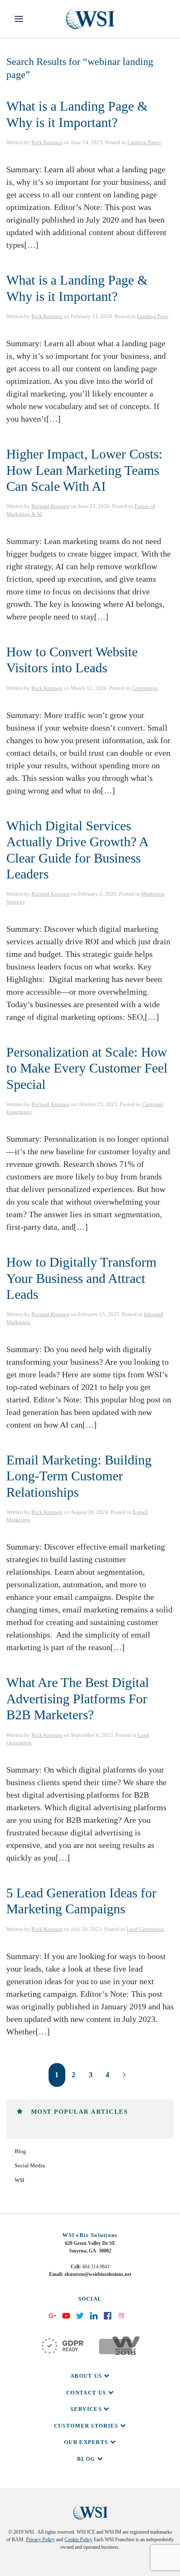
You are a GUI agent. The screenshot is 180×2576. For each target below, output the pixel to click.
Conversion (145, 688)
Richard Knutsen (50, 506)
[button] (19, 19)
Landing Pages (144, 142)
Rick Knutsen (47, 142)
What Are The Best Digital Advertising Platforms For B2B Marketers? (78, 1699)
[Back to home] (90, 19)
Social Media (30, 2165)
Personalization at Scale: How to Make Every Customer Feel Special (87, 1068)
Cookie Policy (78, 2540)
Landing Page (153, 316)
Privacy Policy (40, 2540)
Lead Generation (145, 1929)
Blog (20, 2151)
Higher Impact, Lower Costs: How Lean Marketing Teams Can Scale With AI (84, 470)
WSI (19, 2180)
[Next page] (124, 2075)
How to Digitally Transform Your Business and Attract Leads (81, 1278)
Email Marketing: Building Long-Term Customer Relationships (79, 1476)
